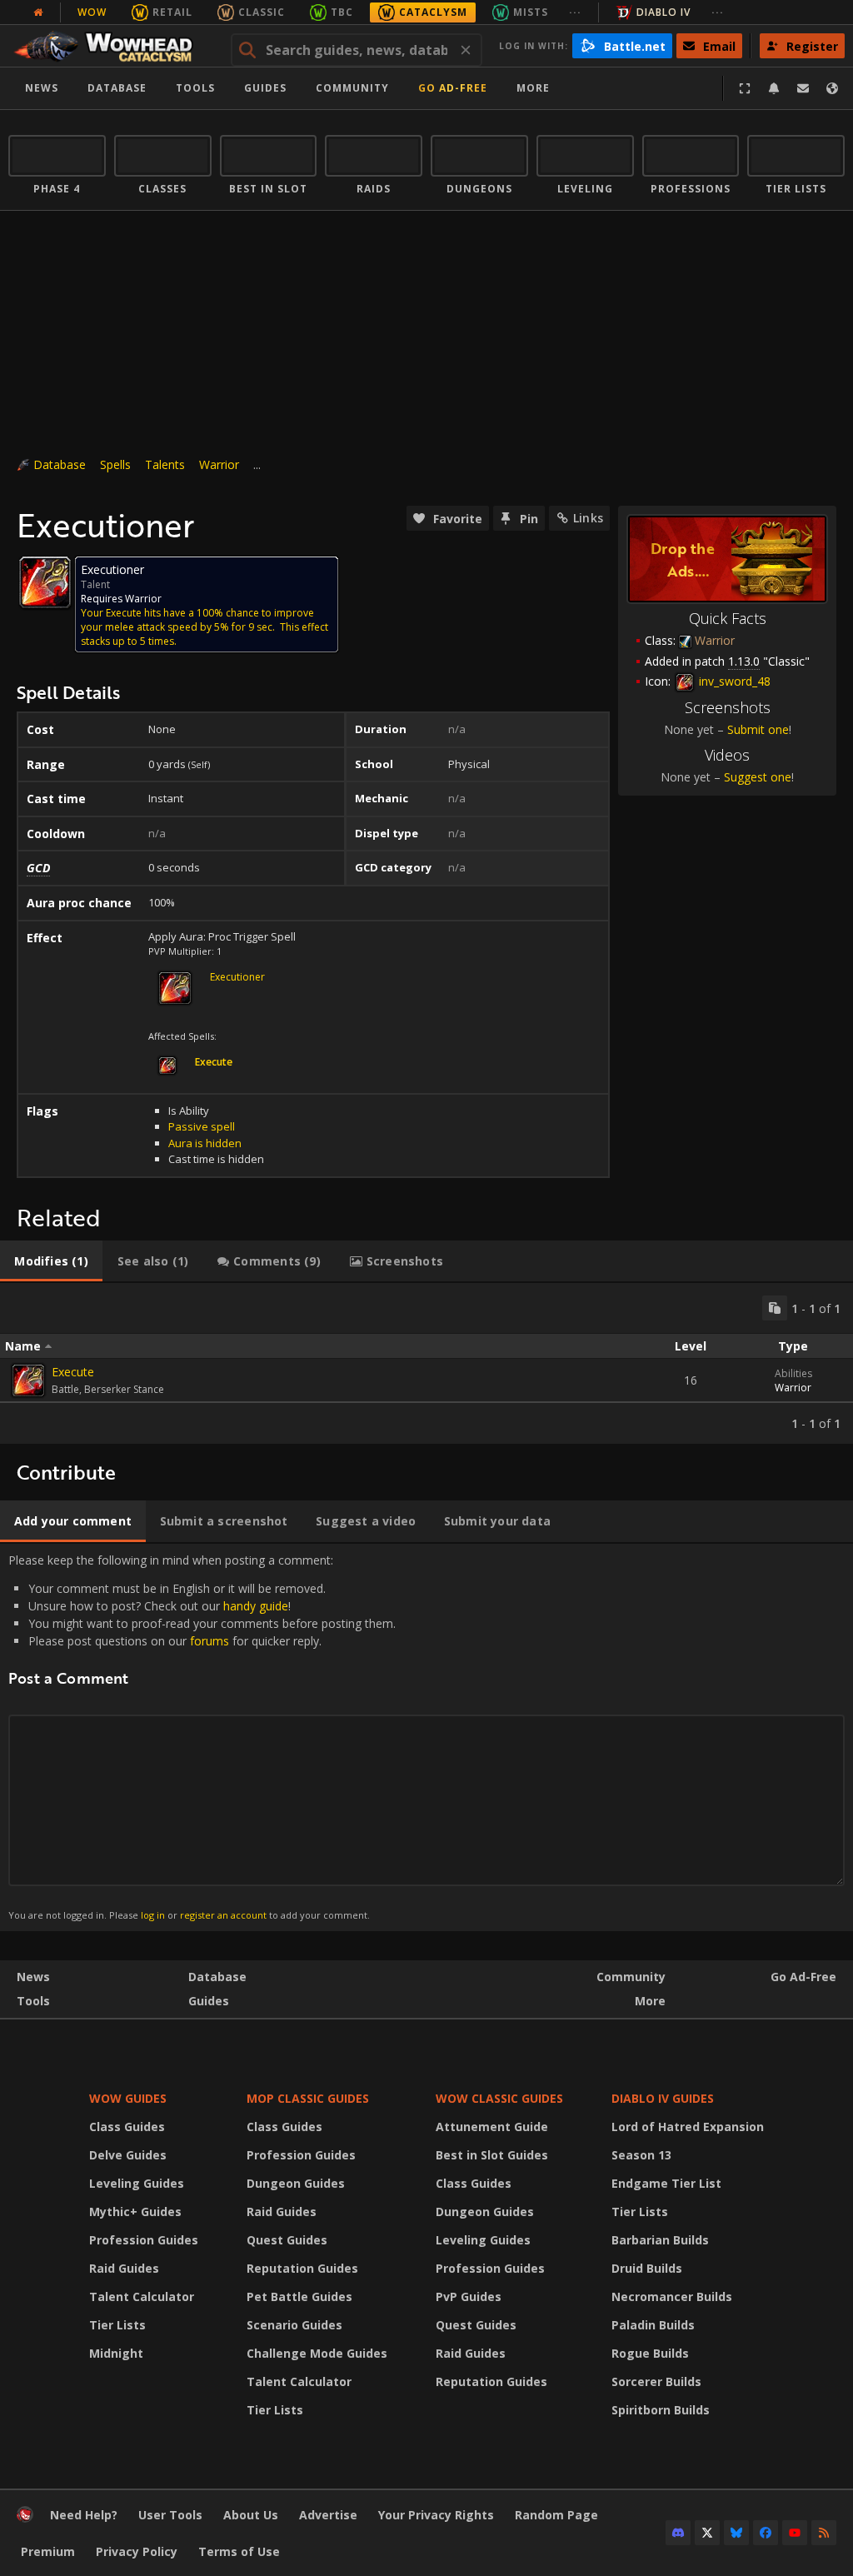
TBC (342, 12)
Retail (172, 12)
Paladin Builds (653, 2325)
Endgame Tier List (666, 2183)
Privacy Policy (137, 2551)
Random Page (556, 2515)
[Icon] (45, 582)
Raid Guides (124, 2268)
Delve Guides (128, 2155)
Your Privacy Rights (436, 2515)
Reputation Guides (302, 2268)
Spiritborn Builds (661, 2410)
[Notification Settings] (774, 88)
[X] (707, 2533)
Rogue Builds (650, 2353)
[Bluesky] (736, 2533)
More (650, 2001)
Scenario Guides (294, 2325)
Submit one (758, 729)
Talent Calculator (142, 2296)
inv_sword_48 (733, 681)
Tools (33, 2001)
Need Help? (84, 2515)
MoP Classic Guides (308, 2098)
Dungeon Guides (296, 2183)
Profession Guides (144, 2240)
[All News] (38, 12)
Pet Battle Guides (299, 2296)
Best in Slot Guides (492, 2155)
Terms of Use (239, 2551)
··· (575, 12)
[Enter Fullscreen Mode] (745, 88)
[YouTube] (795, 2533)
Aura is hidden (205, 1143)
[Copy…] (775, 1308)
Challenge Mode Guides (317, 2353)
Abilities (793, 1373)
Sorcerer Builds (656, 2381)
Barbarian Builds (660, 2240)
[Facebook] (766, 2533)
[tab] (51, 1261)
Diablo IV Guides (663, 2098)
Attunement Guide (492, 2127)
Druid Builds (647, 2268)
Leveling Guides (137, 2183)
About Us (251, 2515)
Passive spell (202, 1126)
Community (352, 88)
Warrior (219, 464)
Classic (262, 12)
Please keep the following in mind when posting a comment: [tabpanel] (202, 1737)
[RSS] (824, 2533)
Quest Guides (287, 2240)
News (42, 88)
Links (588, 518)
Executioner (237, 977)
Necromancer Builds (672, 2296)
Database (117, 88)
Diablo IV (663, 12)
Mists (531, 12)
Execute (73, 1372)
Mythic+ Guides (135, 2212)
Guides (265, 88)
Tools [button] (195, 88)
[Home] (111, 46)
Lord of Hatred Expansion (688, 2127)
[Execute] (28, 1380)
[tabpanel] (426, 1363)
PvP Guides (469, 2296)
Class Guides (127, 2127)
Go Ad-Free (453, 88)
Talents (165, 464)
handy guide (256, 1606)
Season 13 (641, 2155)
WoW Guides (128, 2098)
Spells (115, 464)
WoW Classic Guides (499, 2098)
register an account (223, 1915)
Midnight (116, 2353)
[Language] (832, 88)
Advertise (328, 2515)
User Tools (170, 2515)
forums (210, 1641)
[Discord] (678, 2533)
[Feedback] (803, 88)
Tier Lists (117, 2325)
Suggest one (758, 777)
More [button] (533, 88)
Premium (48, 2551)
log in (153, 1915)
